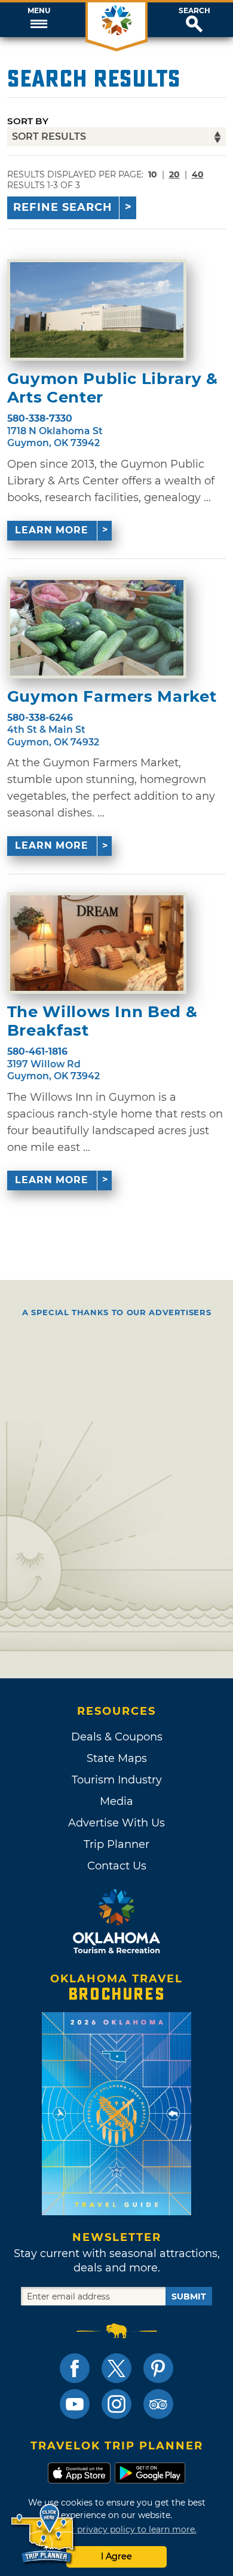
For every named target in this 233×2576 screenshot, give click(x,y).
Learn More (52, 530)
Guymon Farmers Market (112, 697)
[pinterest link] (158, 2368)
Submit (189, 2296)
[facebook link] (75, 2368)
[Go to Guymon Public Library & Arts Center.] (97, 310)
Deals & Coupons (117, 1737)
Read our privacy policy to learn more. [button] (117, 2529)
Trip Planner (116, 1844)
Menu (39, 11)
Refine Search (63, 207)
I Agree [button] (116, 2556)
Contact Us (117, 1866)
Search (194, 11)
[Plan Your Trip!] (43, 2534)
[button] (39, 20)
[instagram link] (116, 2404)
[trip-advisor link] (158, 2404)
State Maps (117, 1758)
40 (198, 174)
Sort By (28, 121)
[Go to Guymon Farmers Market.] (97, 628)
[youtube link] (75, 2404)
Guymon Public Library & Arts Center (113, 388)
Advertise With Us (116, 1823)
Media (116, 1801)
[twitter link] (116, 2368)
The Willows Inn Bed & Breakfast (102, 1021)
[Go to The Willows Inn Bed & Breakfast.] (97, 943)
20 (174, 174)
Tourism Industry (117, 1780)
